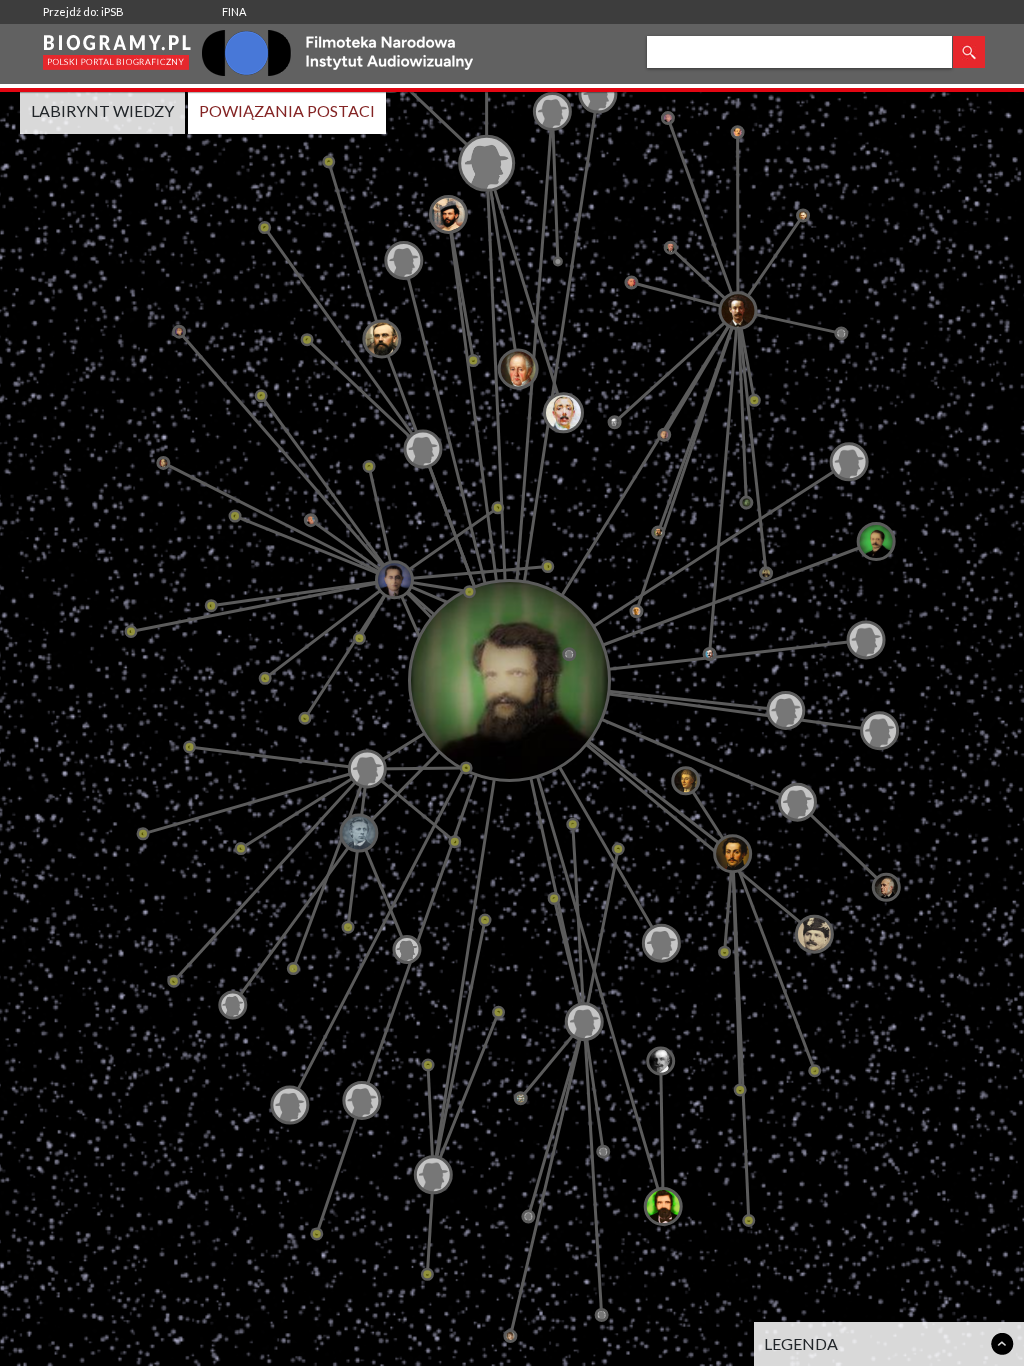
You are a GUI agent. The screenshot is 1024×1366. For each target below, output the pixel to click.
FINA (234, 11)
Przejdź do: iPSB (83, 11)
